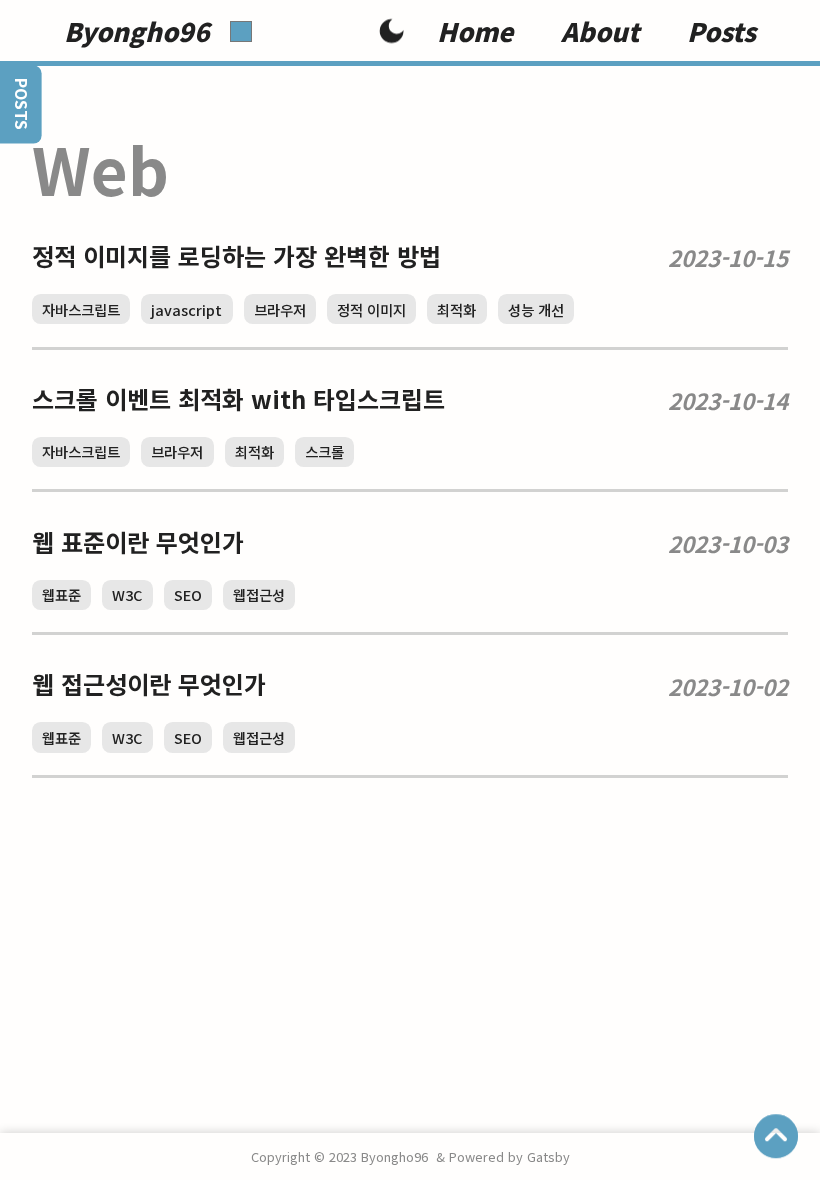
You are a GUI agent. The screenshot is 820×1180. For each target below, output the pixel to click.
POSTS (21, 104)
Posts (721, 30)
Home (475, 30)
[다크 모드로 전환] (391, 33)
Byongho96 (137, 31)
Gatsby (548, 1156)
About (600, 30)
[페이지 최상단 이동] (776, 1135)
